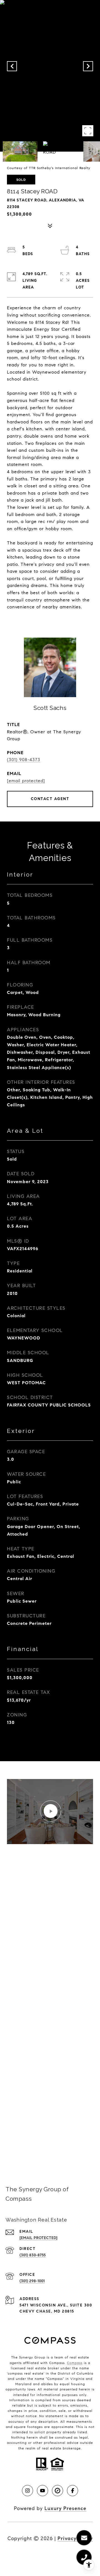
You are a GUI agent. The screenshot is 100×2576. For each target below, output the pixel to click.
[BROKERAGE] (57, 2491)
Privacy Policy (75, 2538)
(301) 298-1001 (32, 2281)
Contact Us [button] (50, 2146)
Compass (75, 2363)
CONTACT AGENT (50, 799)
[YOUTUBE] (42, 2491)
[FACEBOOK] (72, 2491)
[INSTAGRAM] (27, 2491)
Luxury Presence (65, 2508)
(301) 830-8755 (32, 2255)
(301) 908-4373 (24, 760)
